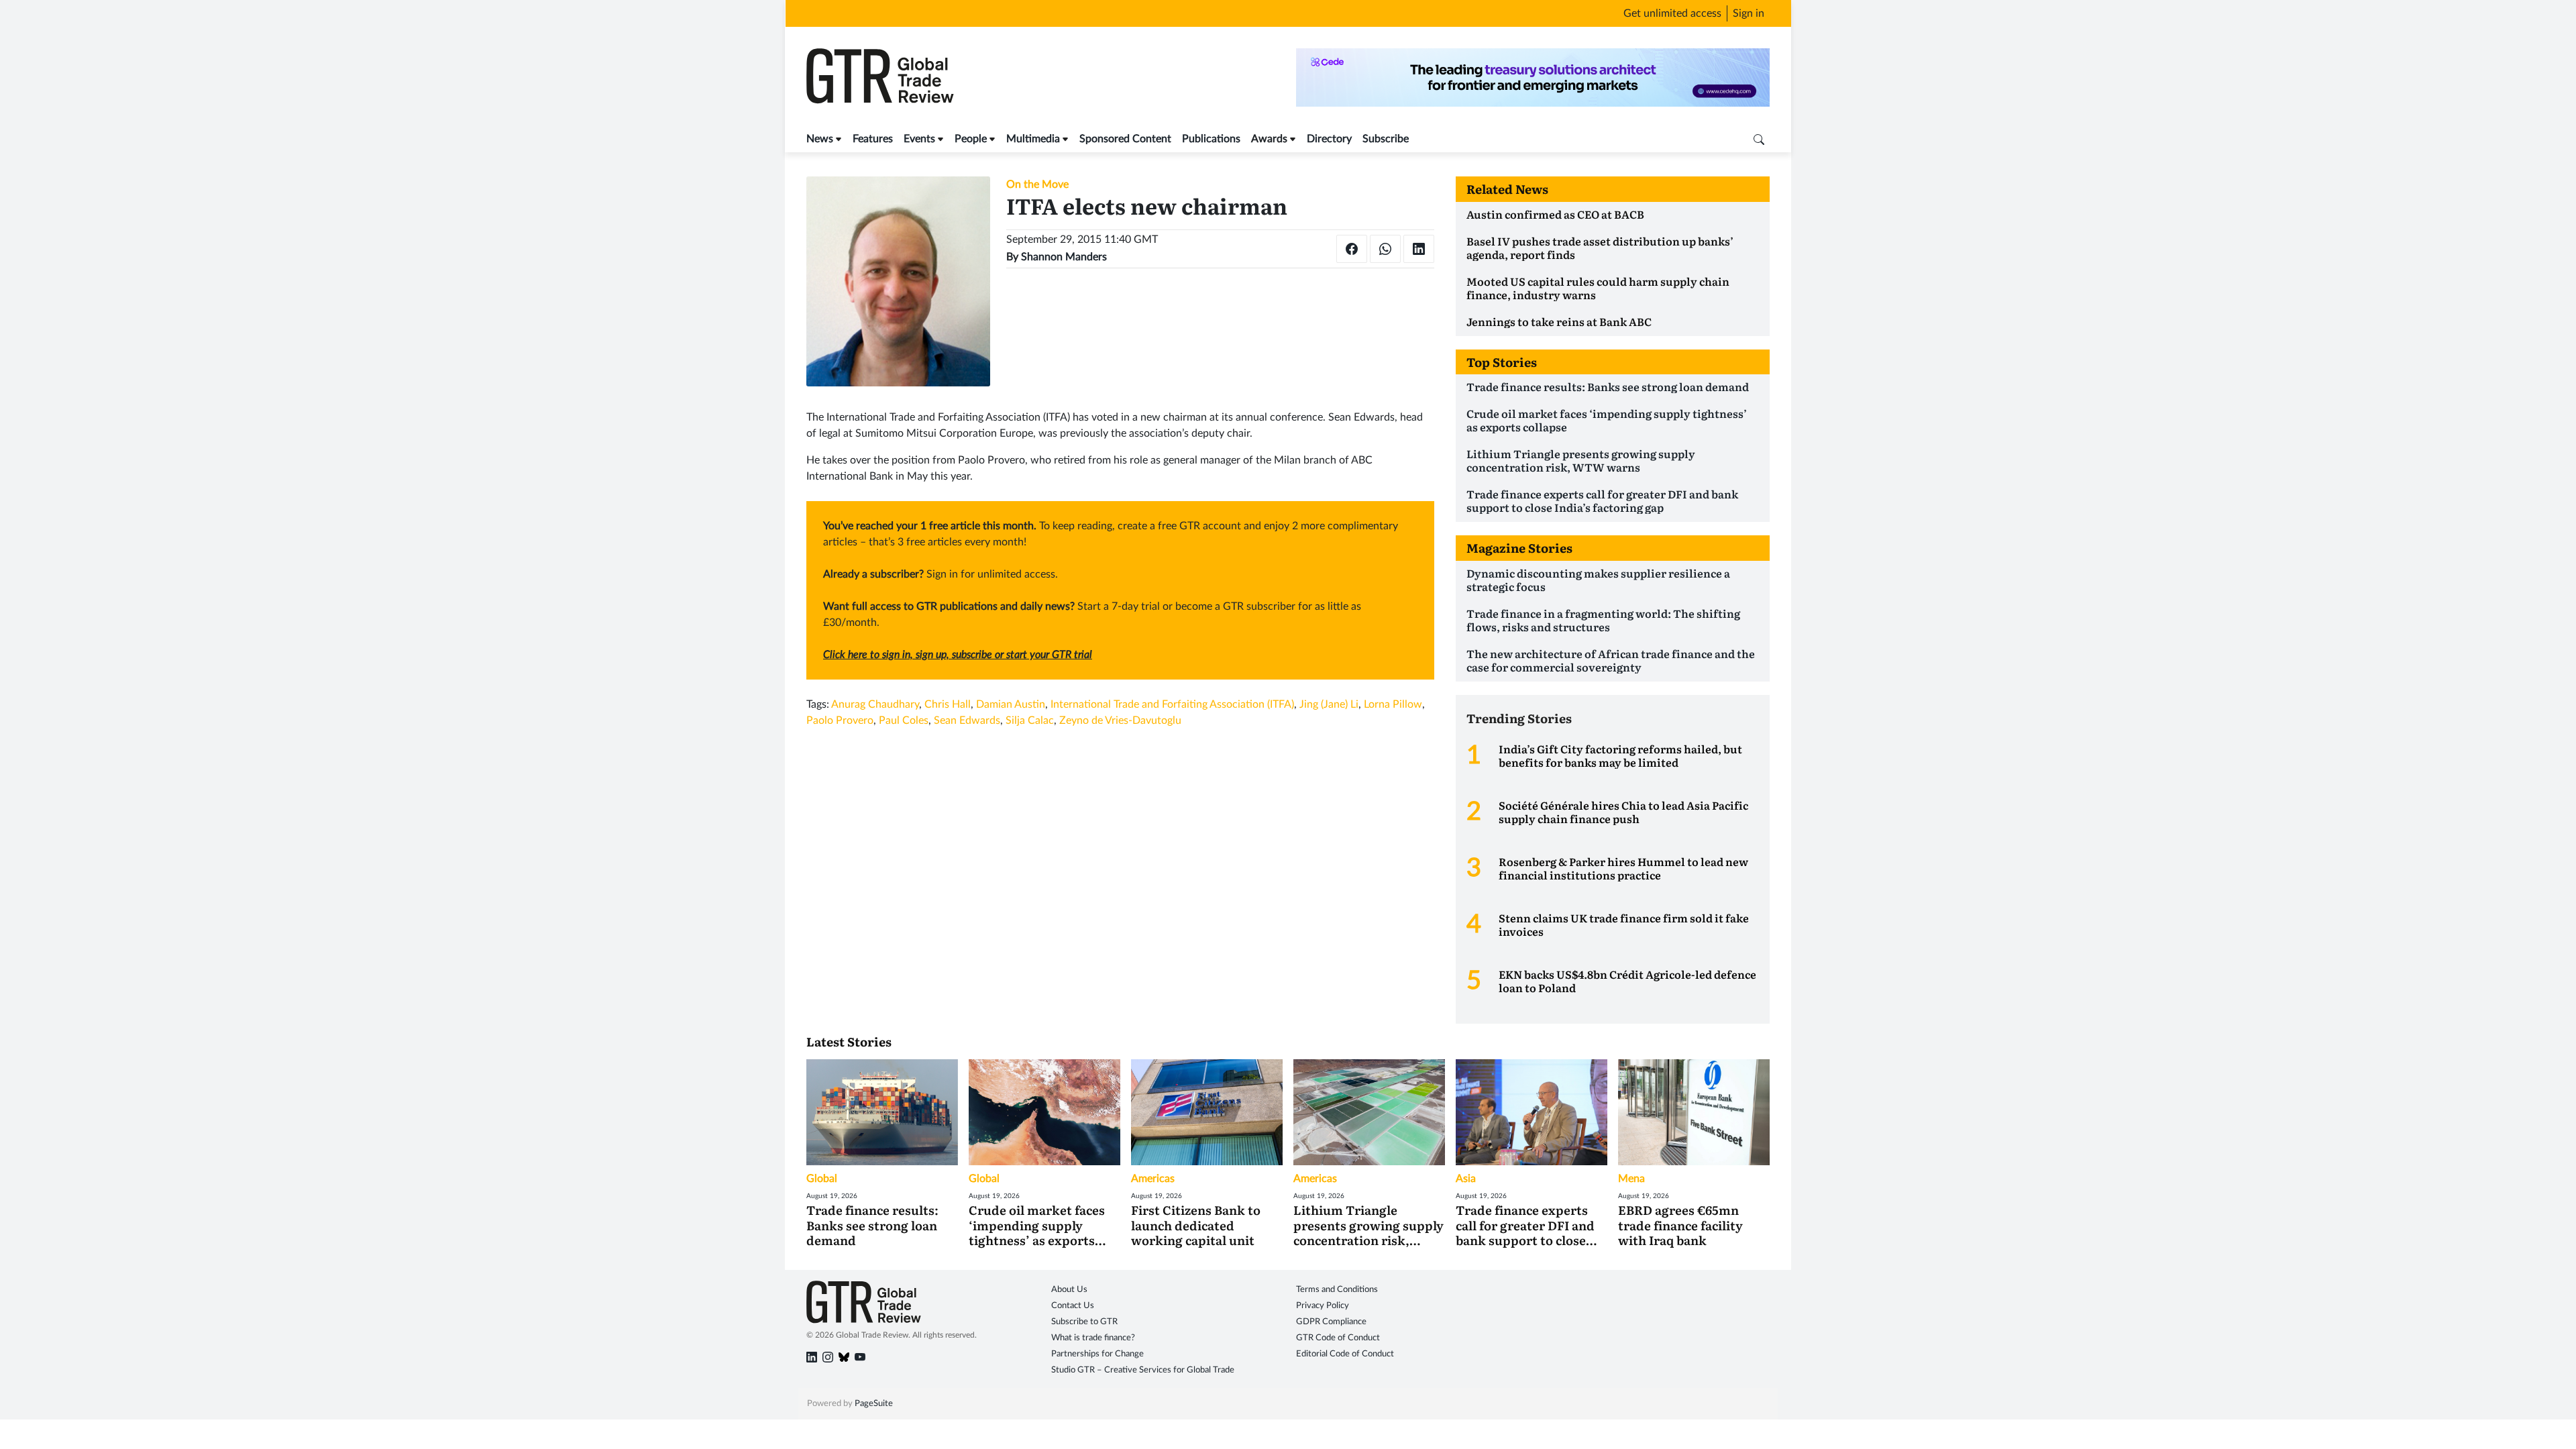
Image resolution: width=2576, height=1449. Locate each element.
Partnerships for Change (1097, 1354)
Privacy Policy (1323, 1306)
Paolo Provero (840, 720)
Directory (1329, 139)
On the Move (1037, 184)
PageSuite (874, 1404)
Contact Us (1073, 1306)
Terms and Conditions (1337, 1290)
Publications (1211, 139)
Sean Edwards (967, 720)
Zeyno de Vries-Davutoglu (1120, 720)
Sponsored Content (1125, 139)
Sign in (1749, 13)
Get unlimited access (1672, 13)
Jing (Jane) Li (1329, 704)
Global (822, 1179)
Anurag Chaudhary (875, 704)
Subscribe (1386, 139)
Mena (1631, 1179)
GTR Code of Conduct (1338, 1338)
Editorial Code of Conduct (1345, 1354)
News (820, 139)
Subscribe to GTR (1084, 1322)
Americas (1153, 1179)
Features (873, 139)
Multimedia (1033, 139)
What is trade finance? (1093, 1338)
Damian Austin (1011, 704)
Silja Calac (1030, 720)
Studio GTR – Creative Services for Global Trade (1143, 1370)
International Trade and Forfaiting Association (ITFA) (1172, 704)
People (971, 139)
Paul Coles (904, 720)
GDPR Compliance (1331, 1322)
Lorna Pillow (1393, 704)
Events (919, 139)
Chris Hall (948, 704)
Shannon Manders (1064, 257)
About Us (1069, 1290)
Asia (1466, 1179)
